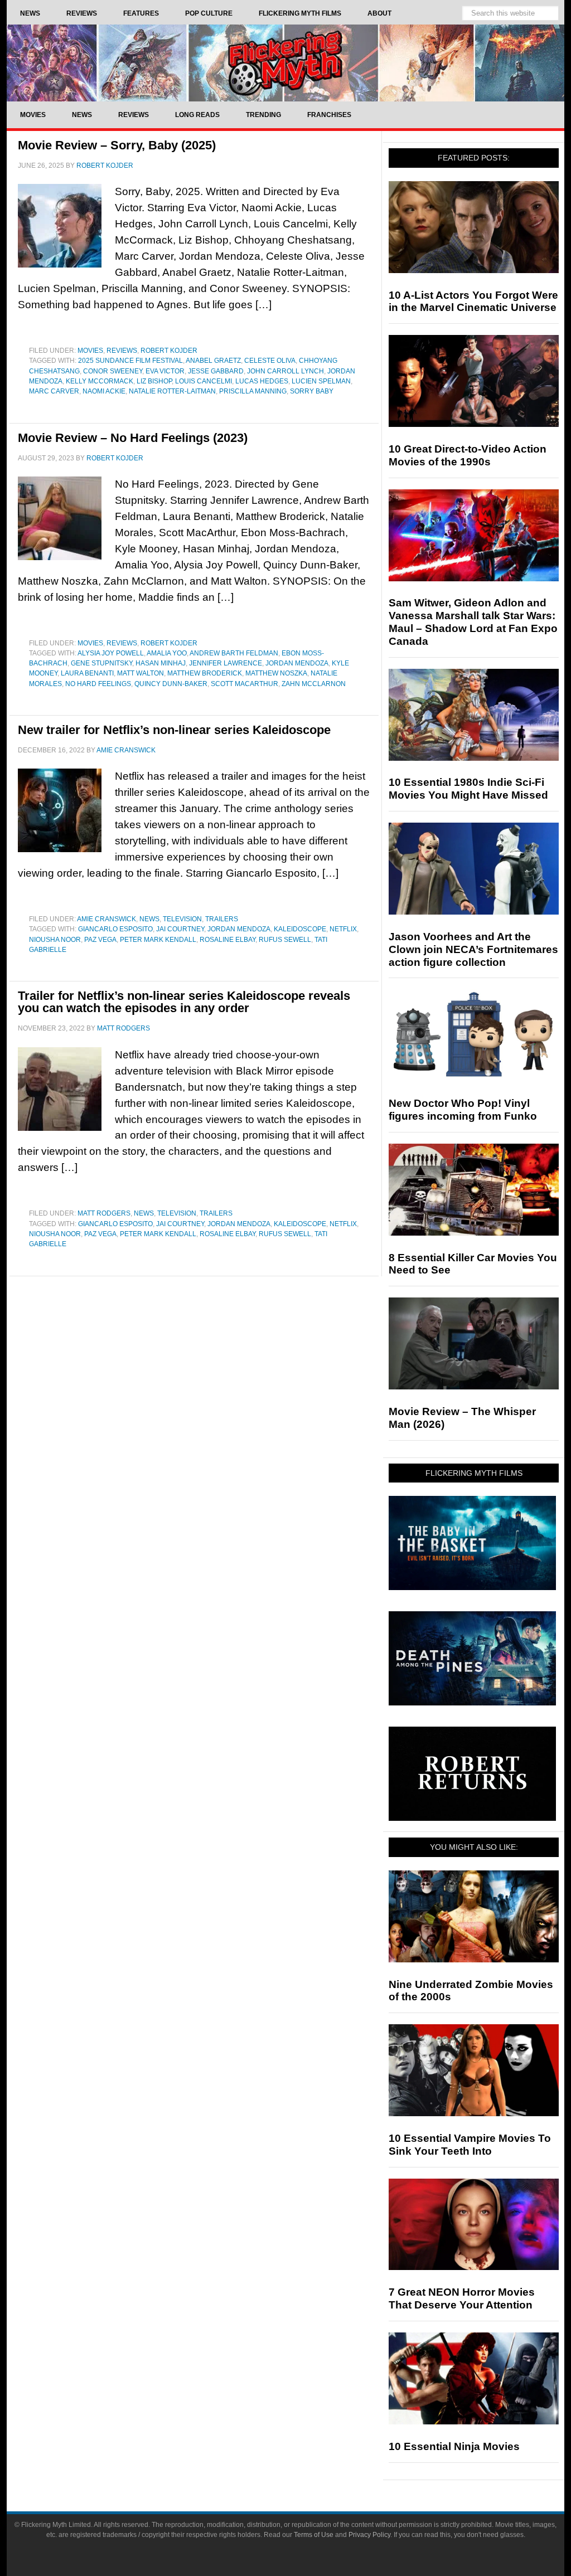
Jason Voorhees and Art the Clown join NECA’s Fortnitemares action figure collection (473, 949)
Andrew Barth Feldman (234, 653)
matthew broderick (205, 673)
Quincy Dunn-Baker (171, 684)
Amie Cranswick (107, 919)
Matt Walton (141, 673)
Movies (90, 351)
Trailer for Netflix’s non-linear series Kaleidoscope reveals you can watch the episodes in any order (184, 1002)
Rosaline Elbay (228, 940)
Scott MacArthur (245, 684)
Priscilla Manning (253, 391)
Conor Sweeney (113, 371)
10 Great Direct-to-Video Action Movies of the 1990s (468, 455)
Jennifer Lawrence (226, 663)
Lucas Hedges (262, 381)
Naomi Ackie (104, 391)
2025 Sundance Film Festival (130, 361)
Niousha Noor (55, 940)
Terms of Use (314, 2535)
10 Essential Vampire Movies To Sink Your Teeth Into (470, 2145)
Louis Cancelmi (204, 381)
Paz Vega (100, 940)
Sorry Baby (312, 391)
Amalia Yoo (167, 653)
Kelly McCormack (100, 381)
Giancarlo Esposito (115, 929)
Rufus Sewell (285, 940)
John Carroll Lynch (285, 371)
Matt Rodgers (104, 1213)
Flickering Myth (285, 63)
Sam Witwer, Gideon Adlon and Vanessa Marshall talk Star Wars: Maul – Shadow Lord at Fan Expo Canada (473, 622)
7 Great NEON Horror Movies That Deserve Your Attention (462, 2298)
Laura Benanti (87, 673)
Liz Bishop (154, 381)
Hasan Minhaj (161, 663)
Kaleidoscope (300, 929)
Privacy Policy (369, 2535)
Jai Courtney (180, 929)
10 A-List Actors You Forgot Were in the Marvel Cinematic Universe (473, 302)
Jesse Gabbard (216, 371)
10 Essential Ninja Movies (454, 2446)
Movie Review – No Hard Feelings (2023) (133, 438)
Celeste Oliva (270, 361)
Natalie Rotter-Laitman (172, 391)
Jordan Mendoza (297, 663)
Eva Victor (165, 371)
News (149, 919)
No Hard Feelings (98, 684)
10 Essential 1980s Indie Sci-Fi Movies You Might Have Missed (468, 789)
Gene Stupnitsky (101, 663)
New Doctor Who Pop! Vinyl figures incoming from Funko (463, 1110)
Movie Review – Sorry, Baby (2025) (117, 145)
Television (182, 919)
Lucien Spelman (321, 381)
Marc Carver (54, 391)
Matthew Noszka (276, 673)
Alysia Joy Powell (111, 653)
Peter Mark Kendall (158, 940)
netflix (343, 929)
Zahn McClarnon (314, 684)
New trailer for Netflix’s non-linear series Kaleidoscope (174, 730)
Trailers (222, 919)
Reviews (122, 351)
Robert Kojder (169, 351)
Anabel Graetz (213, 361)
